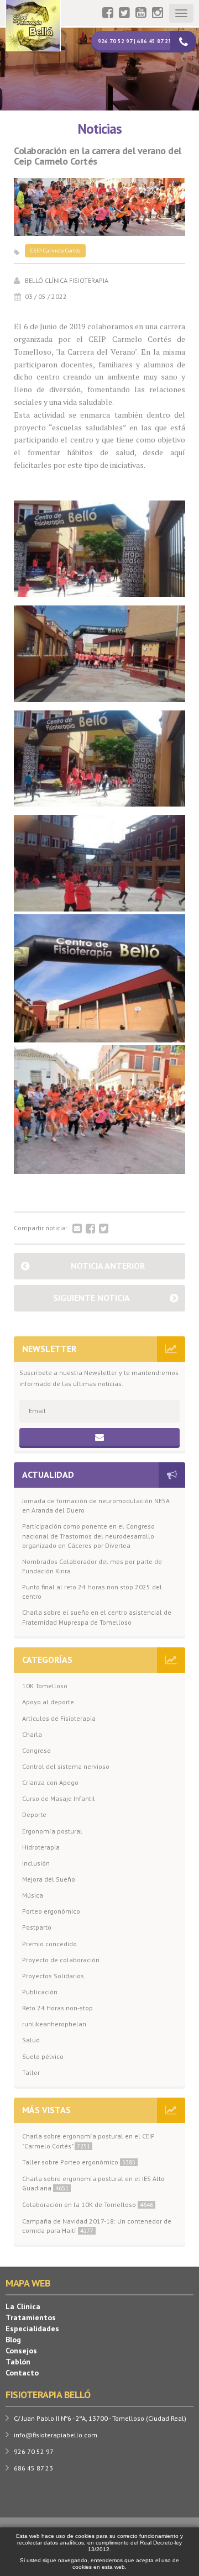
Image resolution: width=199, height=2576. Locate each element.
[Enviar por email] (77, 1229)
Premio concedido (49, 1944)
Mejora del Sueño (49, 1879)
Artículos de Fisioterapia (59, 1718)
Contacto (22, 2373)
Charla (32, 1734)
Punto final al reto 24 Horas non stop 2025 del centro (92, 1592)
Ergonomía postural (52, 1831)
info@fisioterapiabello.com (56, 2435)
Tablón (18, 2362)
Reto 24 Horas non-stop (57, 2008)
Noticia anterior (108, 1266)
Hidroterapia (41, 1847)
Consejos (21, 2351)
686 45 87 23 (33, 2468)
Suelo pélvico (43, 2056)
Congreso (36, 1750)
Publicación (40, 1992)
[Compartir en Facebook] (90, 1229)
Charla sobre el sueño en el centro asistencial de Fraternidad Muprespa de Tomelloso (97, 1617)
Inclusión (36, 1863)
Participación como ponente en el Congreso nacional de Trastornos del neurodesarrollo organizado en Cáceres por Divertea (88, 1535)
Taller (31, 2072)
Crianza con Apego (50, 1782)
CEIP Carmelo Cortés (55, 251)
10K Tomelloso (45, 1686)
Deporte (34, 1814)
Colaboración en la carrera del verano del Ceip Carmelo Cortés (98, 156)
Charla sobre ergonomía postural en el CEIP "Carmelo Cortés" (88, 2141)
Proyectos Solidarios (53, 1976)
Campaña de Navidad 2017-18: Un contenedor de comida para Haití (97, 2226)
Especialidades (32, 2329)
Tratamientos (31, 2317)
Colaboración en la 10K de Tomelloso (88, 2204)
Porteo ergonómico (51, 1911)
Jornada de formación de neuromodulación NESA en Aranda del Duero (96, 1505)
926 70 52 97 (34, 2451)
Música (33, 1895)
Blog (13, 2340)
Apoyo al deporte (48, 1702)
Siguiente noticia (91, 1298)
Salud (31, 2040)
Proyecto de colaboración (61, 1960)
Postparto (37, 1927)
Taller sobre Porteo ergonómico (79, 2162)
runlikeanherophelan (54, 2024)
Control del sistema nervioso (66, 1766)
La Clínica (23, 2306)
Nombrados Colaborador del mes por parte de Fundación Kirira (92, 1566)
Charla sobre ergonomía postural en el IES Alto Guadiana (93, 2183)
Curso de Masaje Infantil (59, 1798)
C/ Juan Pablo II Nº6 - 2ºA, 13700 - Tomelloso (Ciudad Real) (100, 2418)
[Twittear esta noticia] (104, 1229)
